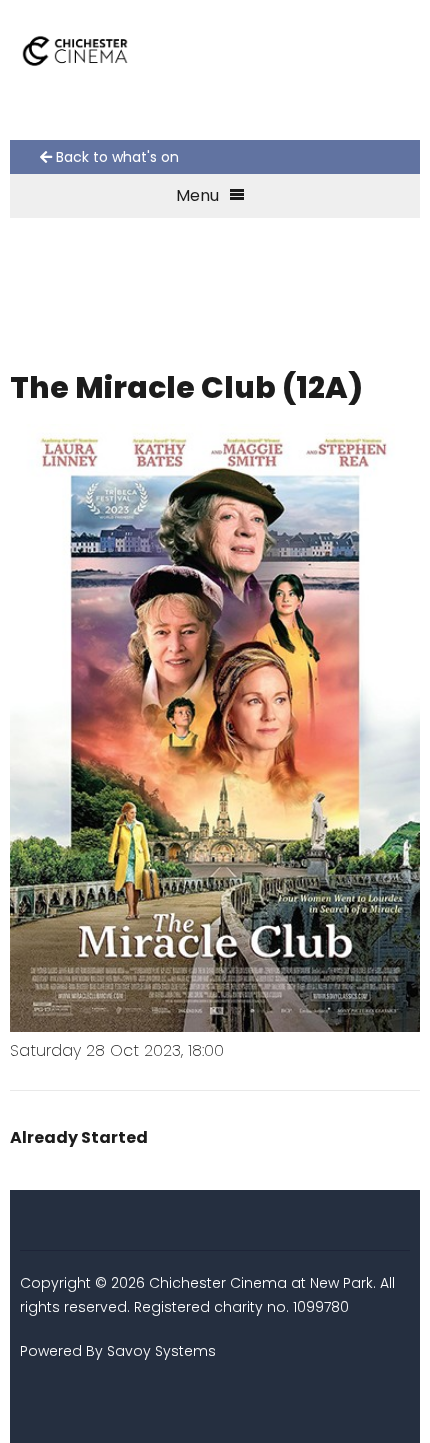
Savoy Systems (161, 1351)
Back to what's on (115, 157)
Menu (197, 195)
